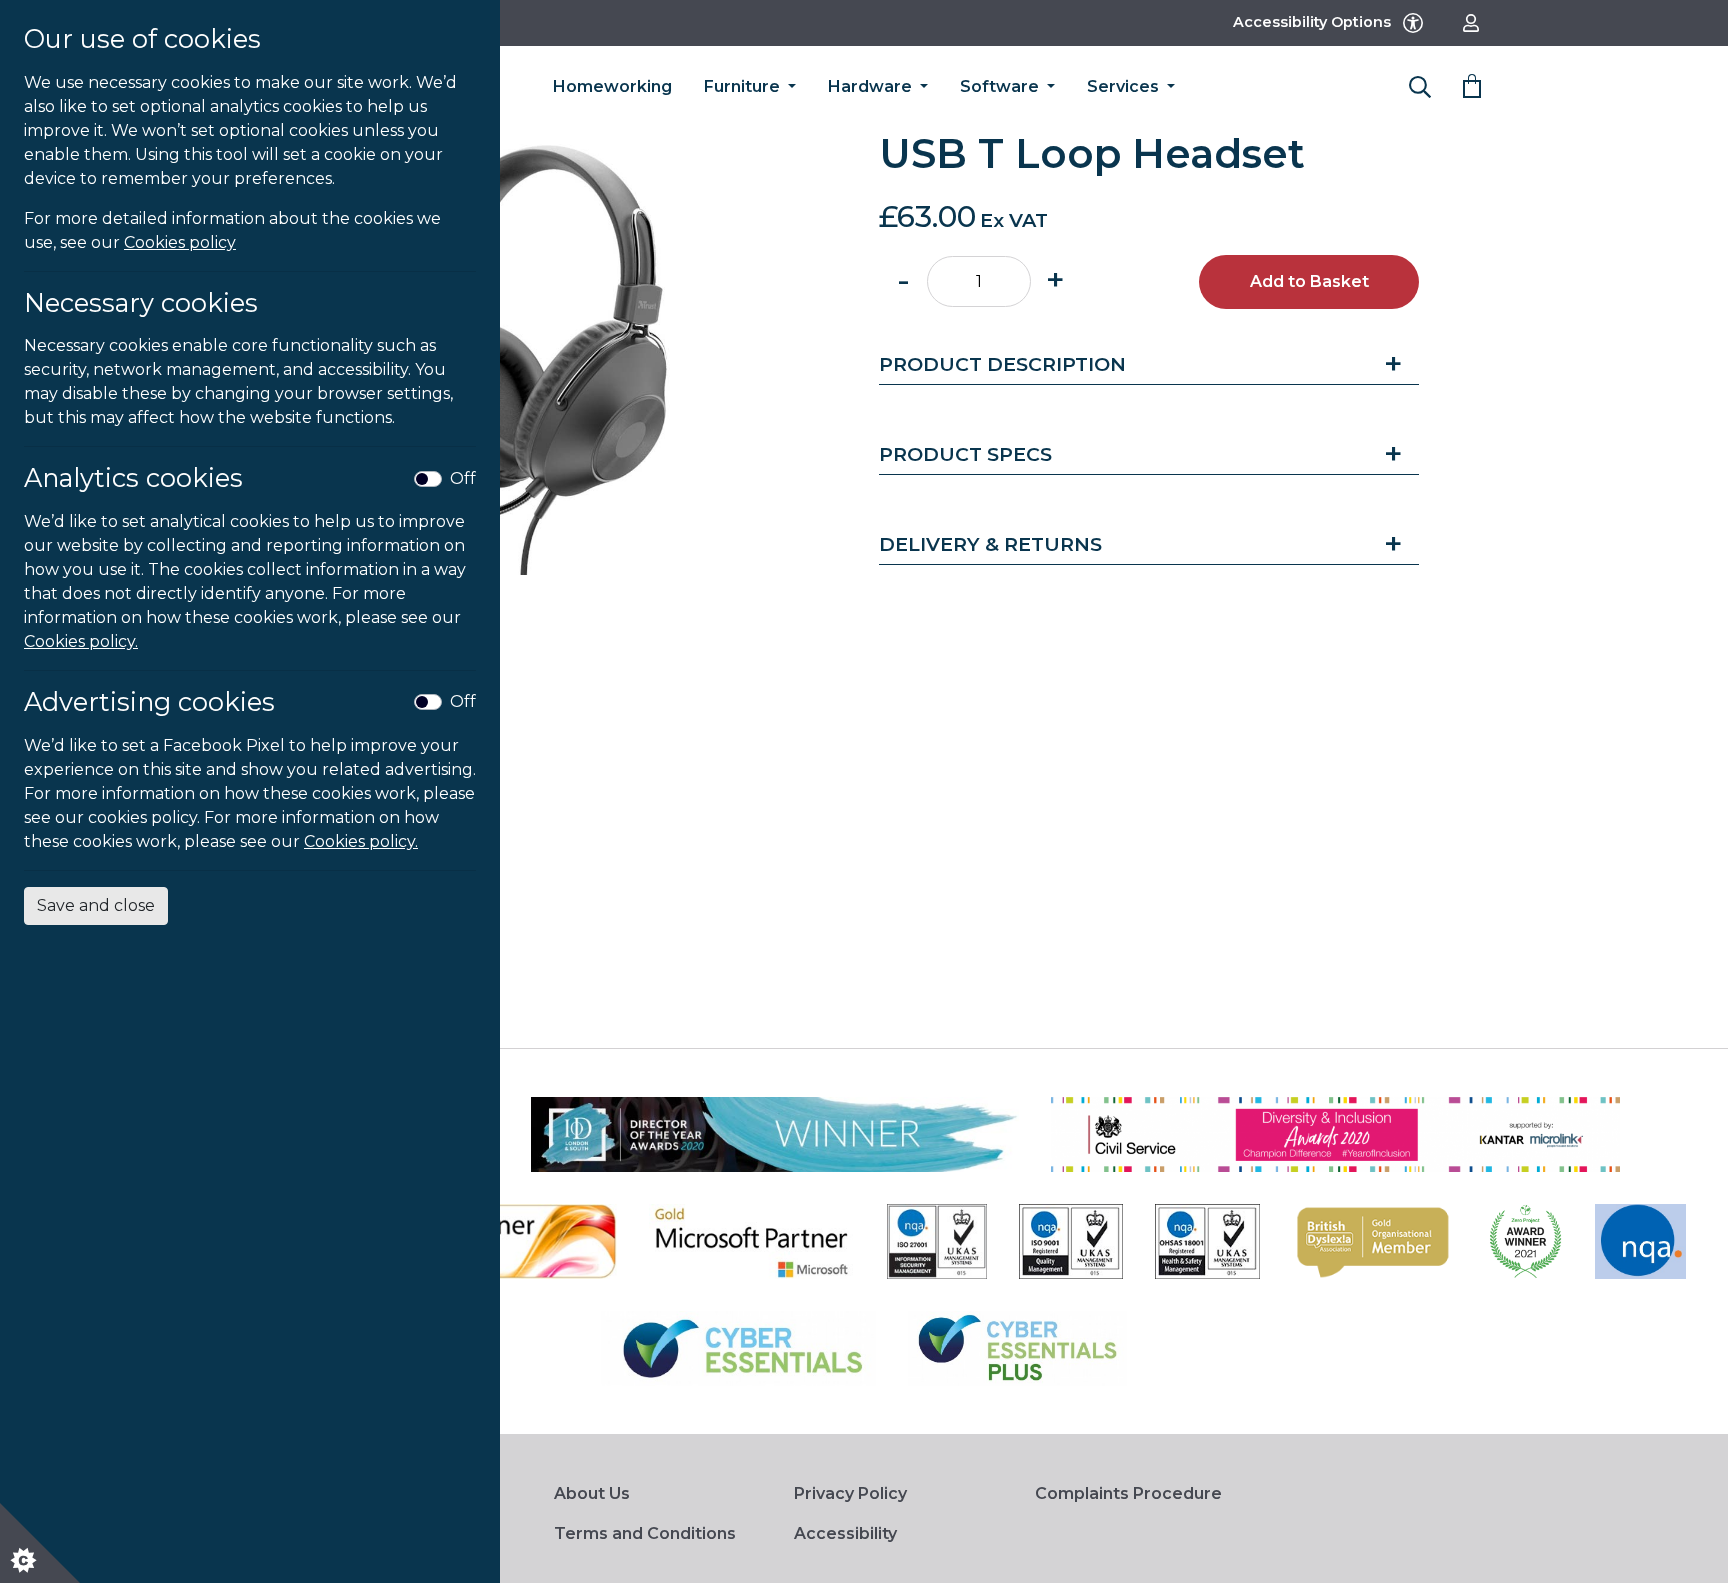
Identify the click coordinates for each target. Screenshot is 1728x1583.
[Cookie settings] (40, 1543)
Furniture (744, 86)
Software (1001, 86)
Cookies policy (180, 242)
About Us (592, 1493)
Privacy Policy (850, 1493)
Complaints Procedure (1128, 1493)
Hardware (872, 86)
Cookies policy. (81, 641)
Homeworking (612, 86)
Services (1125, 86)
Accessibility (845, 1533)
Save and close (96, 905)
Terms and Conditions (645, 1533)
